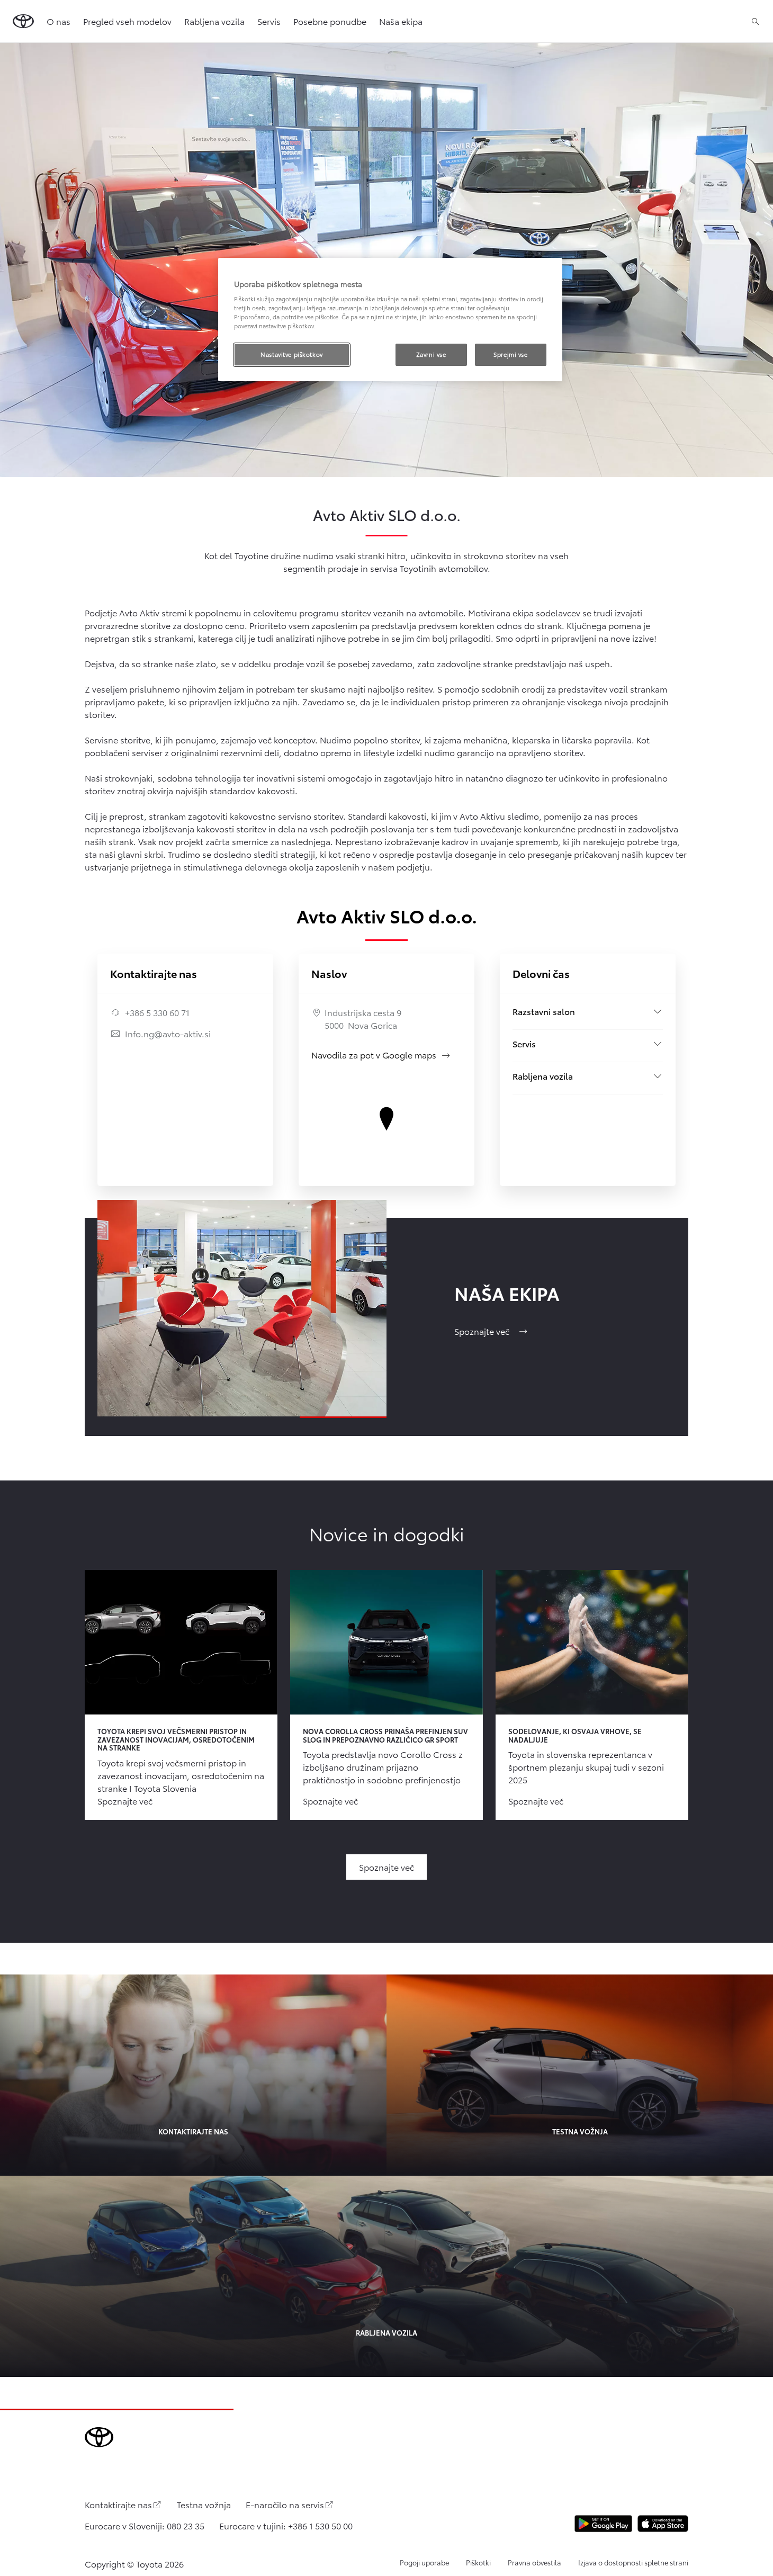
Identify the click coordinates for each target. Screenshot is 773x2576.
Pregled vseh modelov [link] (127, 21)
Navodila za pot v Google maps (381, 1054)
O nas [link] (59, 21)
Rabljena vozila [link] (214, 21)
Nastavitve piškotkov (291, 354)
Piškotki (478, 2562)
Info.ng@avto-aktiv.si (168, 1033)
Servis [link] (269, 21)
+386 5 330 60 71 (157, 1012)
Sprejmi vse (510, 354)
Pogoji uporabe (424, 2562)
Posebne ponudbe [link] (330, 21)
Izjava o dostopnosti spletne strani (633, 2562)
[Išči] (755, 21)
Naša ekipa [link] (401, 21)
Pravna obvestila (534, 2562)
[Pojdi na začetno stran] (23, 21)
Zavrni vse (431, 354)
